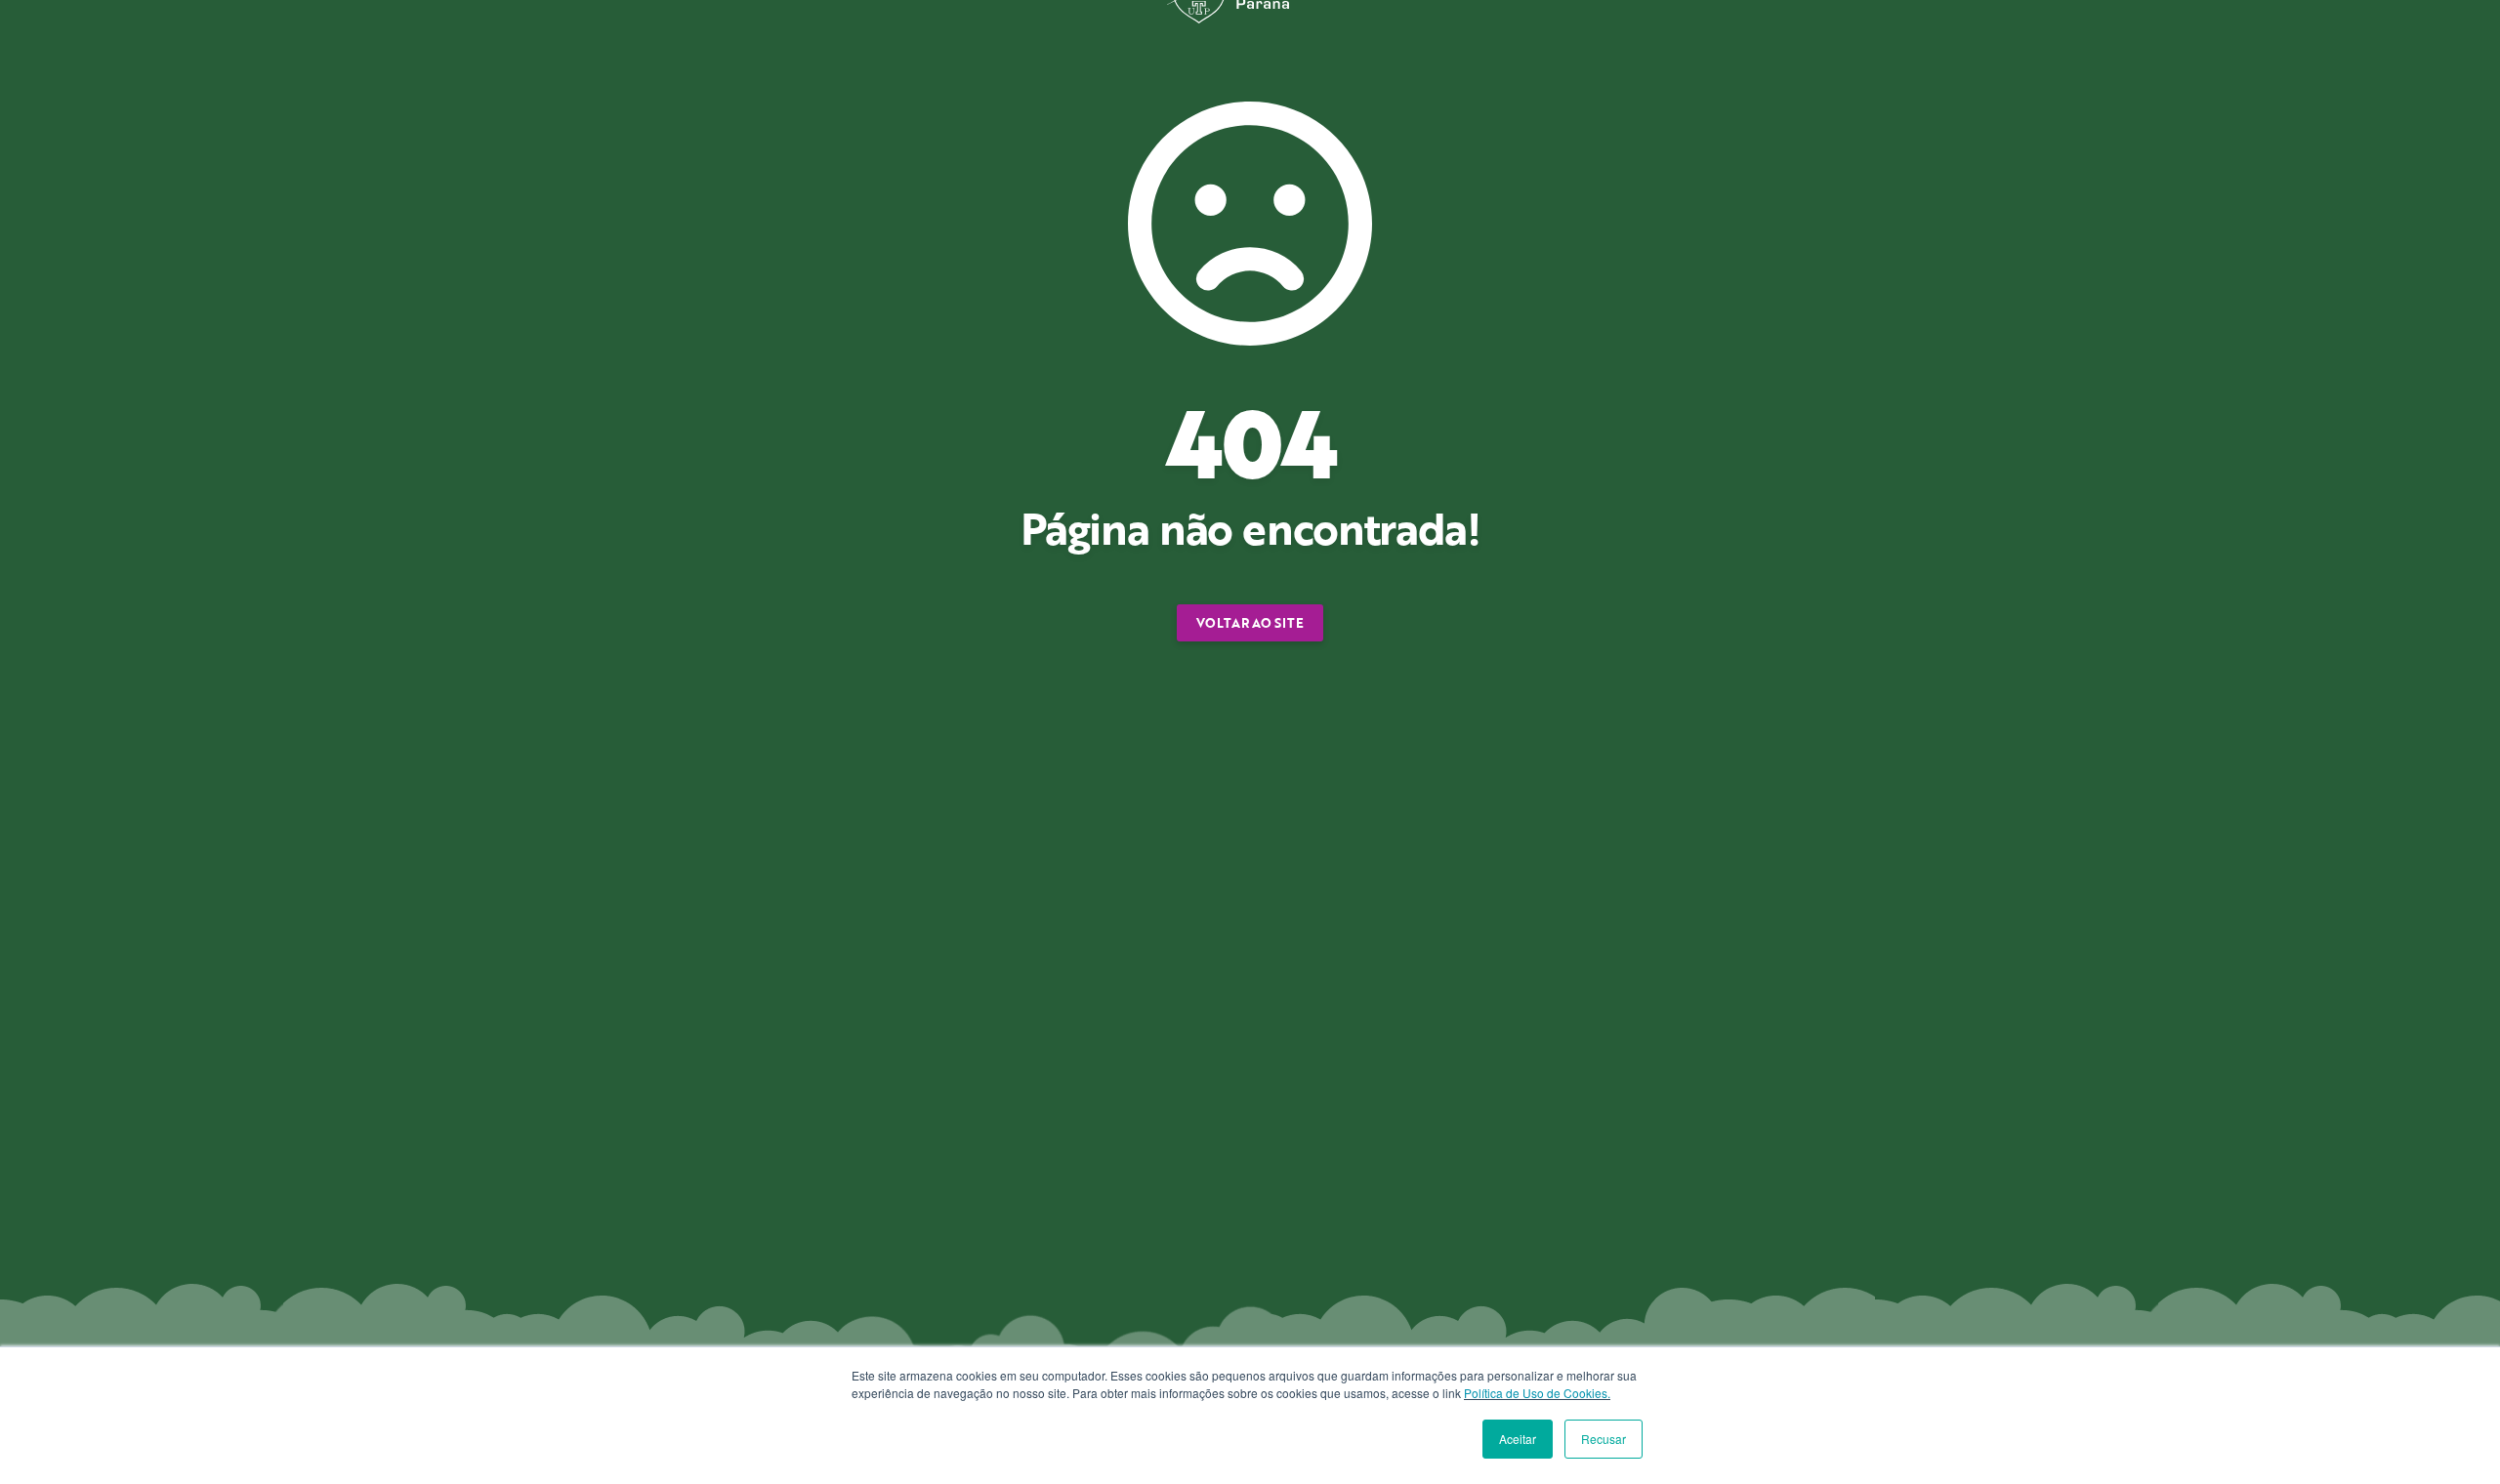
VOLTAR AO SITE (1250, 623)
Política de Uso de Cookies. (1537, 1393)
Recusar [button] (1604, 1439)
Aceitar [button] (1518, 1439)
